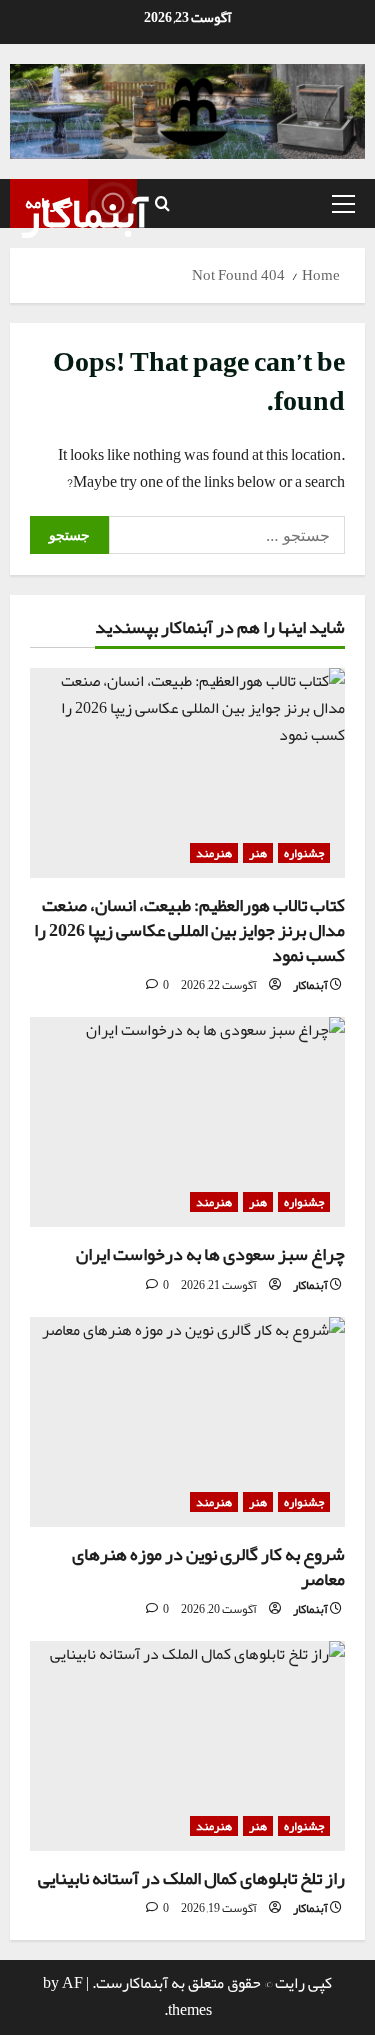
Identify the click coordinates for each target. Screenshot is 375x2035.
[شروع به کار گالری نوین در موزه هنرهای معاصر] (187, 1422)
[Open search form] (162, 203)
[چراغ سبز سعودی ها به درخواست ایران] (187, 1122)
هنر (258, 853)
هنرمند (214, 853)
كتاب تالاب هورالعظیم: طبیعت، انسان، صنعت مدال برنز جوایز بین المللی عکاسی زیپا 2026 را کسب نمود (189, 930)
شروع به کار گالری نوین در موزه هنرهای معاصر (208, 1566)
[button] (343, 203)
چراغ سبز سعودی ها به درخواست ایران (210, 1254)
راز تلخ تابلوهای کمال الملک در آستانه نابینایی (191, 1878)
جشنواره (304, 853)
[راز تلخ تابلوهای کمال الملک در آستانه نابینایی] (187, 1746)
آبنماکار (84, 213)
